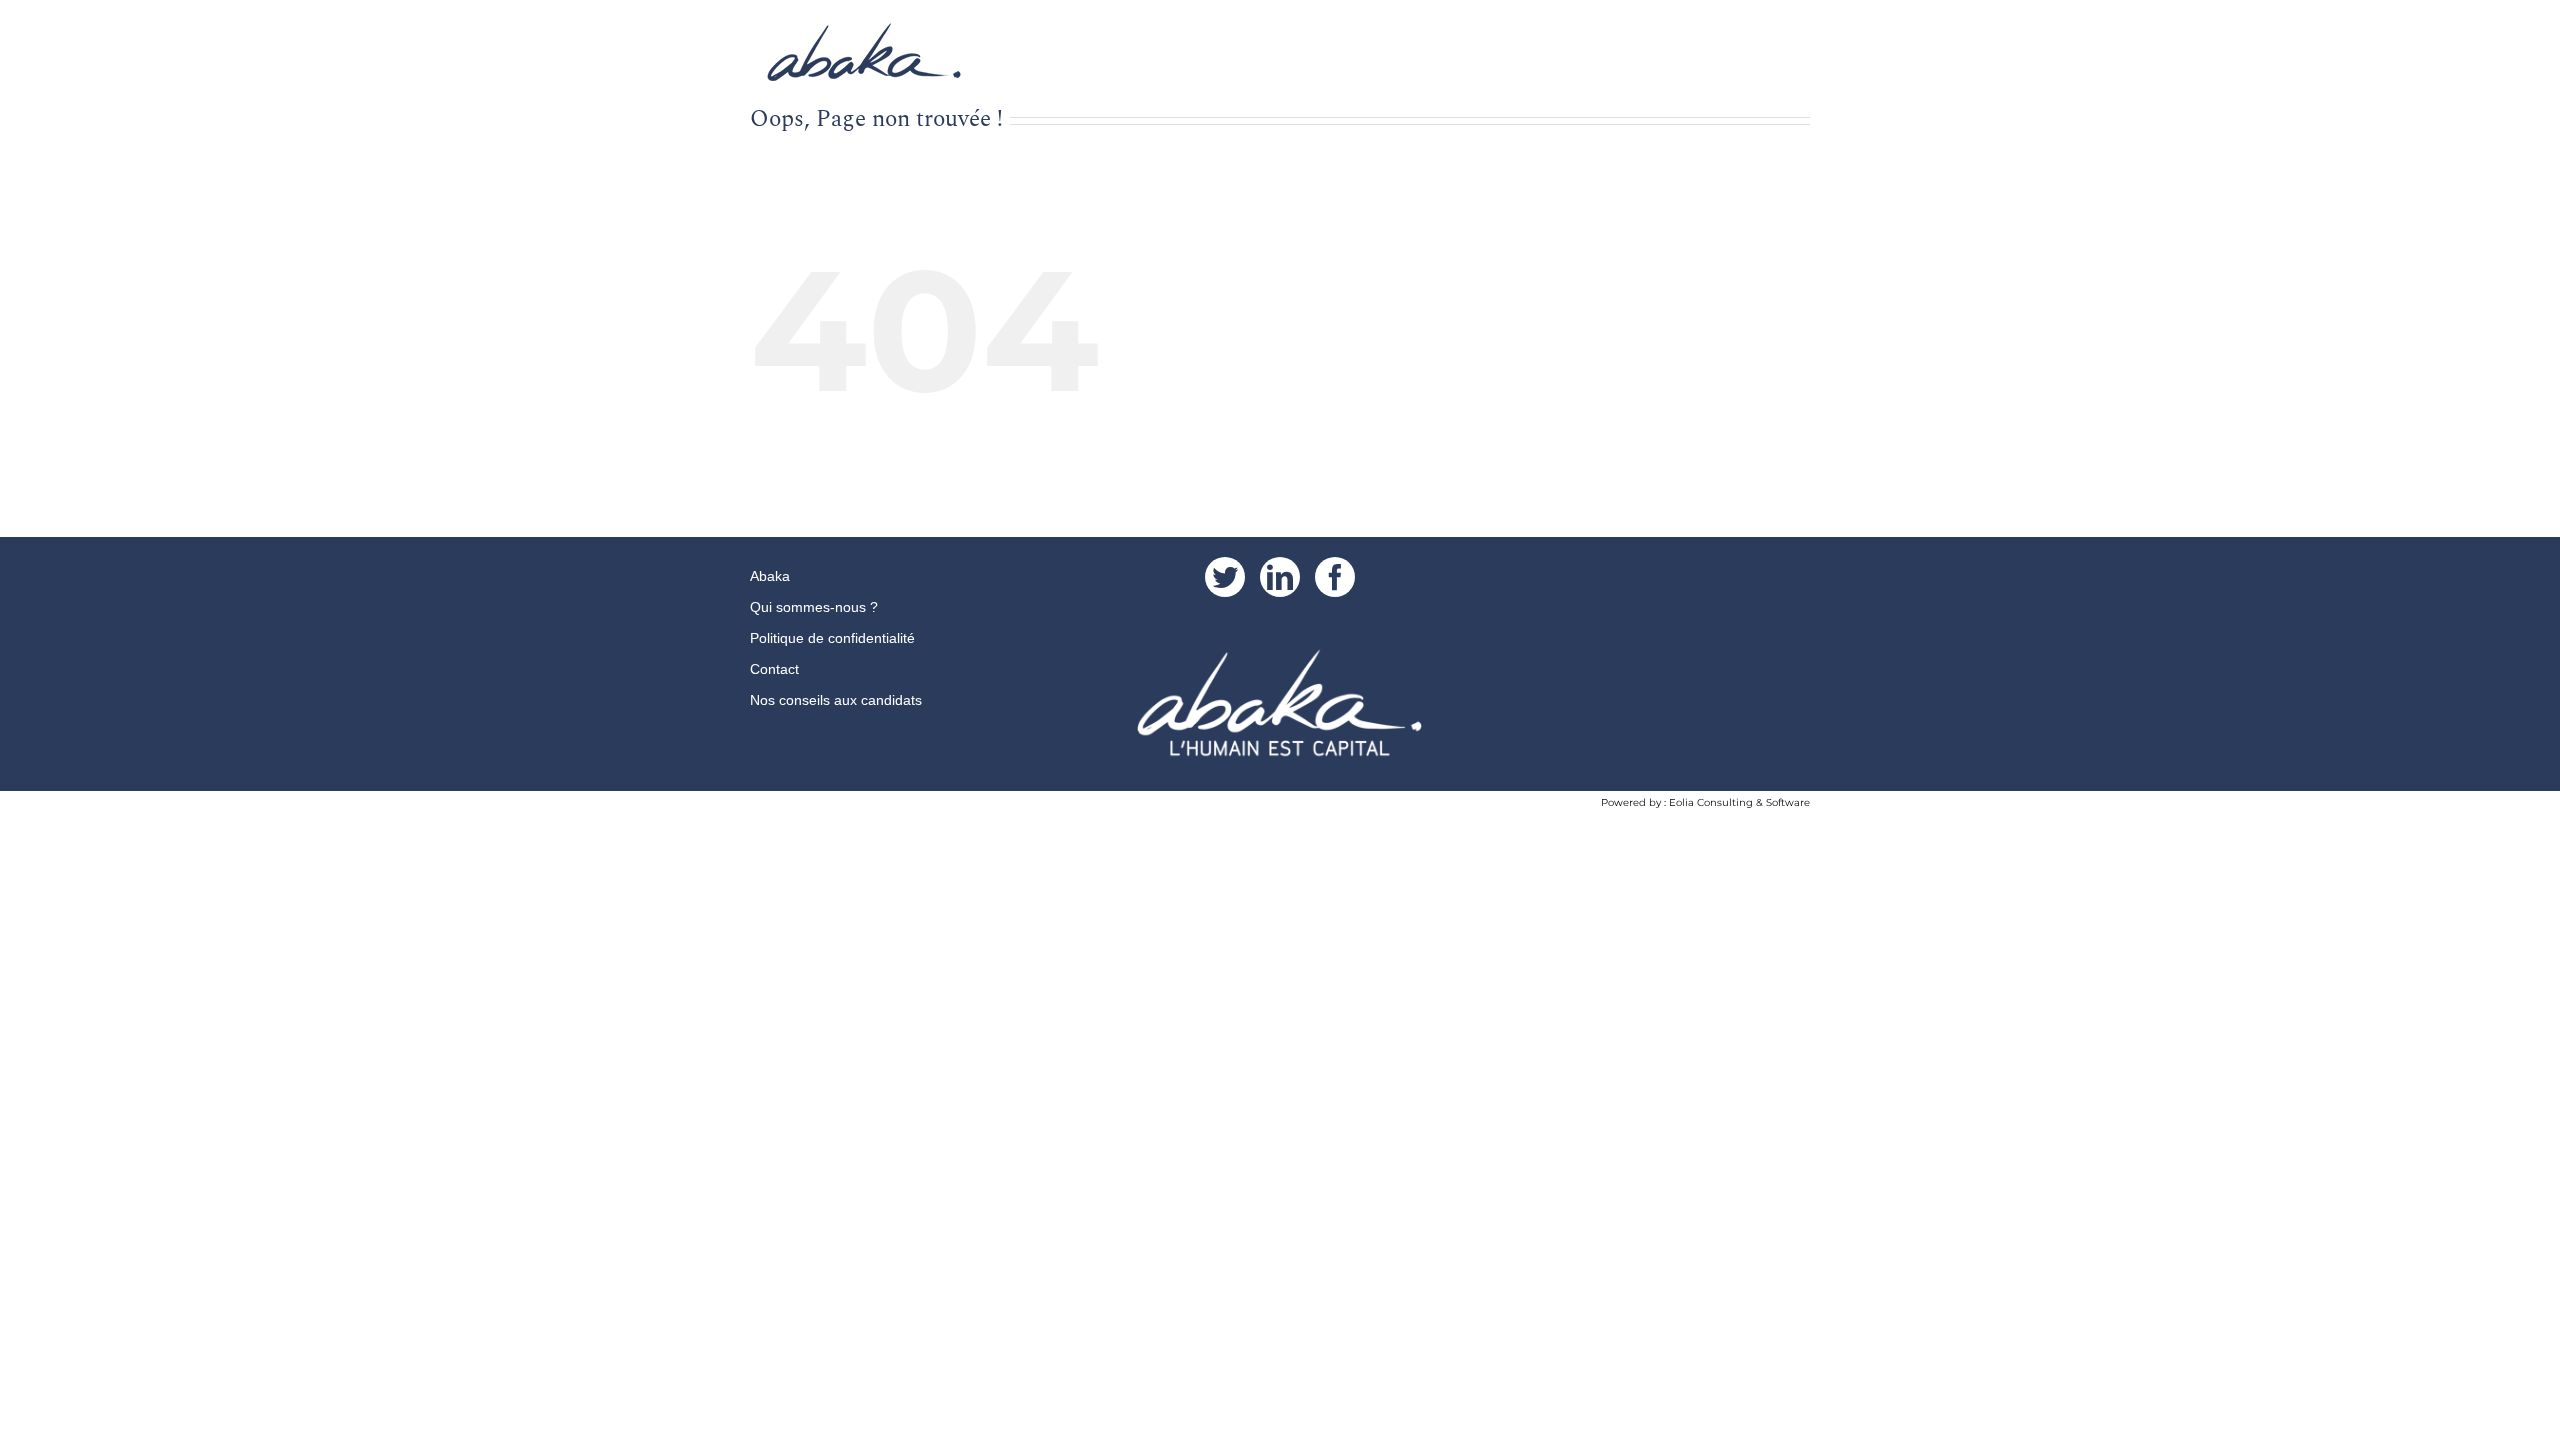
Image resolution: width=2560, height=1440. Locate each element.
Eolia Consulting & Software (1739, 802)
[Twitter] (1225, 577)
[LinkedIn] (1280, 577)
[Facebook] (1335, 577)
